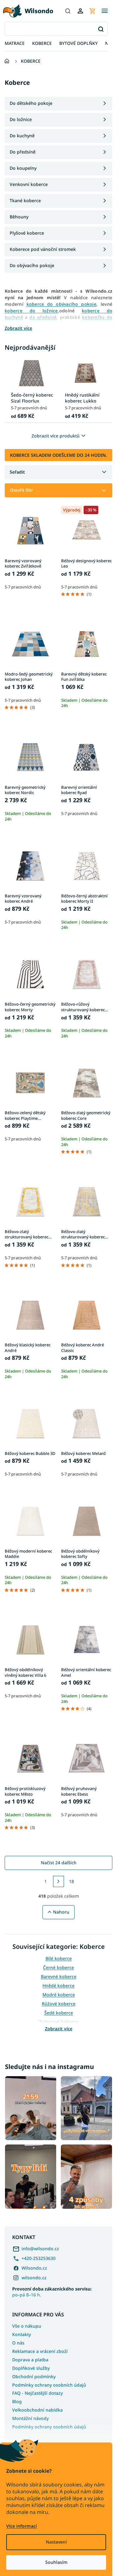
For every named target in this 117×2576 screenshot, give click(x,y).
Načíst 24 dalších (59, 1863)
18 (71, 1881)
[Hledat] (68, 11)
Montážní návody (30, 2418)
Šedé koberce (59, 2013)
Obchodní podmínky (34, 2376)
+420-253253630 (39, 2258)
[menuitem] (15, 44)
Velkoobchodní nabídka (37, 2410)
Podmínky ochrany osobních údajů (49, 2385)
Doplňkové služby (31, 2368)
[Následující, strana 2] (59, 1881)
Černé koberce (58, 1967)
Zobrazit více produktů (56, 436)
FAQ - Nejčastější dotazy (37, 2393)
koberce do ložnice (31, 311)
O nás (18, 2343)
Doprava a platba (30, 2360)
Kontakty (22, 2334)
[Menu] (105, 11)
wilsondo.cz (34, 2278)
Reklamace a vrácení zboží (40, 2351)
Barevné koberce (59, 1976)
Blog (17, 2401)
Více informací (22, 2526)
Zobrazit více (59, 2029)
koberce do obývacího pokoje (61, 304)
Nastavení (56, 2542)
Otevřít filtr (22, 490)
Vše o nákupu (27, 2326)
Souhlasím (56, 2562)
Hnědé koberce (58, 1986)
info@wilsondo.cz (40, 2249)
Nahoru (61, 1912)
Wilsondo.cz (34, 2268)
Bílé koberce (59, 1958)
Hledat (101, 29)
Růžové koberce (59, 2004)
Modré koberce (59, 1995)
